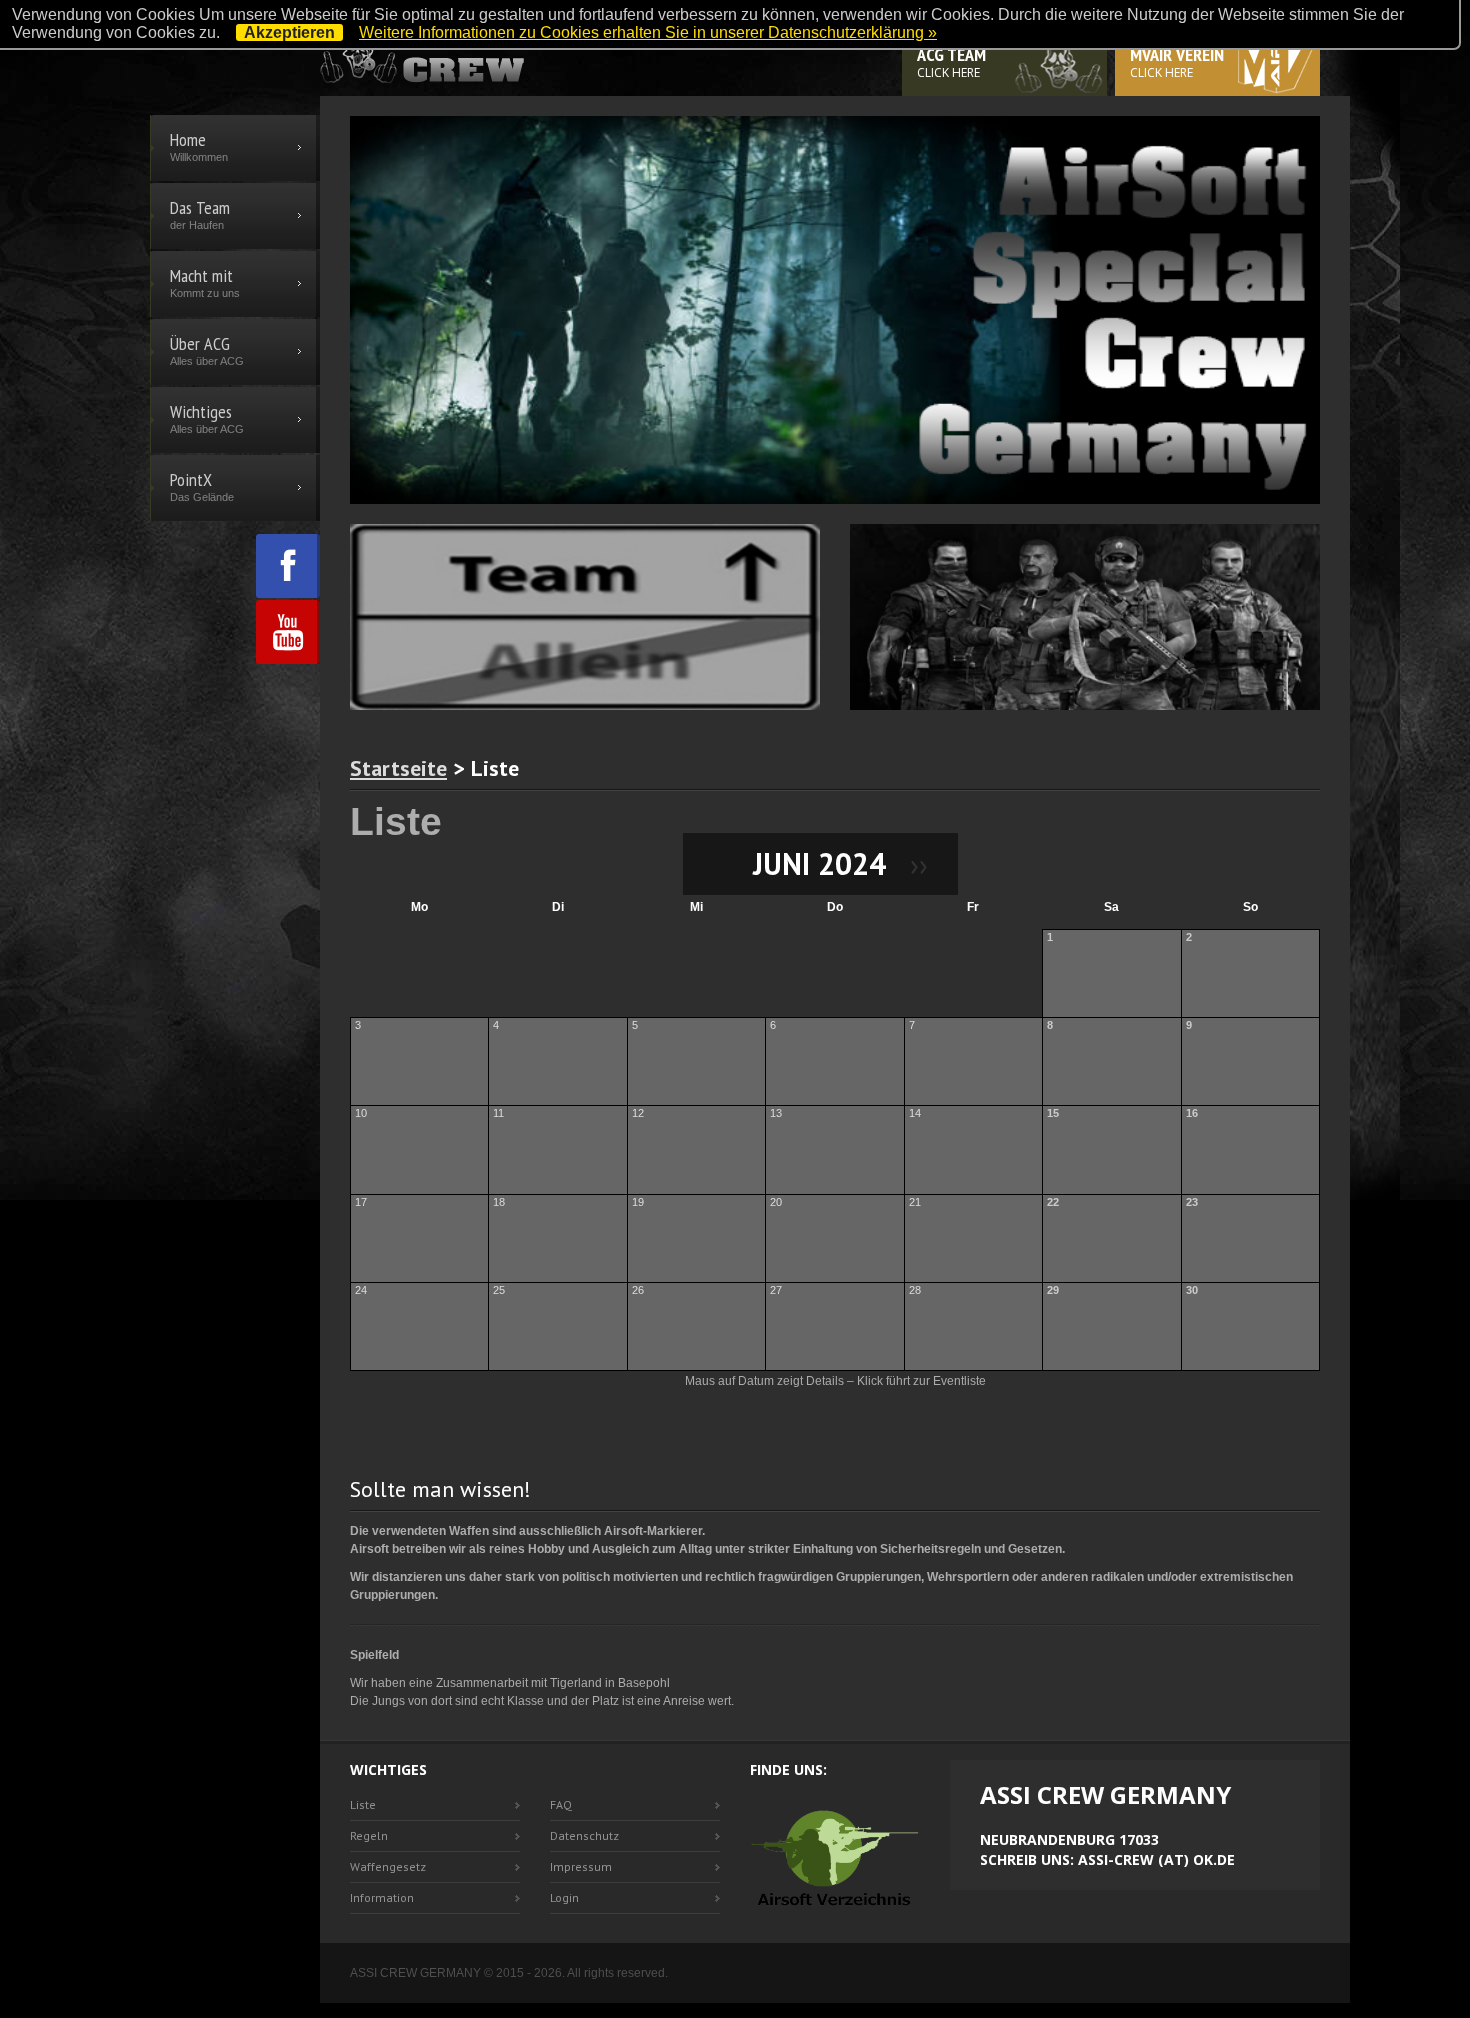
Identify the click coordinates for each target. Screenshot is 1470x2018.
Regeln (369, 1835)
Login (564, 1897)
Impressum (581, 1866)
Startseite (398, 768)
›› (911, 863)
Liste (363, 1804)
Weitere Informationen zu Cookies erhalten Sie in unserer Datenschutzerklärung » (648, 32)
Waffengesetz (388, 1866)
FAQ (561, 1804)
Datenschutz (584, 1835)
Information (382, 1897)
